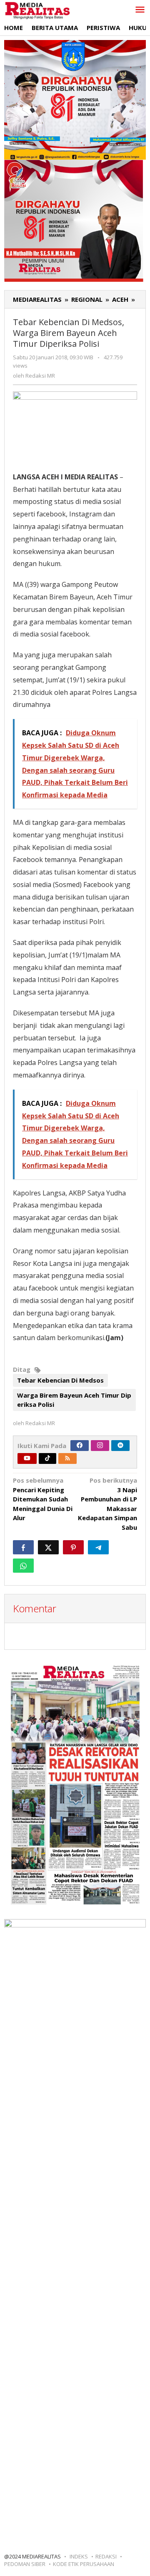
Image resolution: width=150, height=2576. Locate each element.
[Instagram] (100, 1446)
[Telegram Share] (98, 1547)
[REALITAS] (37, 10)
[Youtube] (27, 1458)
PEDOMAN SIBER (25, 2564)
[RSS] (67, 1458)
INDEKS (79, 2556)
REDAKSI (106, 2556)
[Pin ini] (73, 1547)
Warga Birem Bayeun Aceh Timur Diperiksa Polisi (74, 1400)
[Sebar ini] (23, 1547)
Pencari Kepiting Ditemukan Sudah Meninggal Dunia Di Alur (43, 1499)
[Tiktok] (47, 1458)
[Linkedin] (120, 1446)
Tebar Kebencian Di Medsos (60, 1380)
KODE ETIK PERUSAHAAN (84, 2564)
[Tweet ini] (48, 1547)
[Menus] (140, 10)
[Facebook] (80, 1446)
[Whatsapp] (23, 1566)
